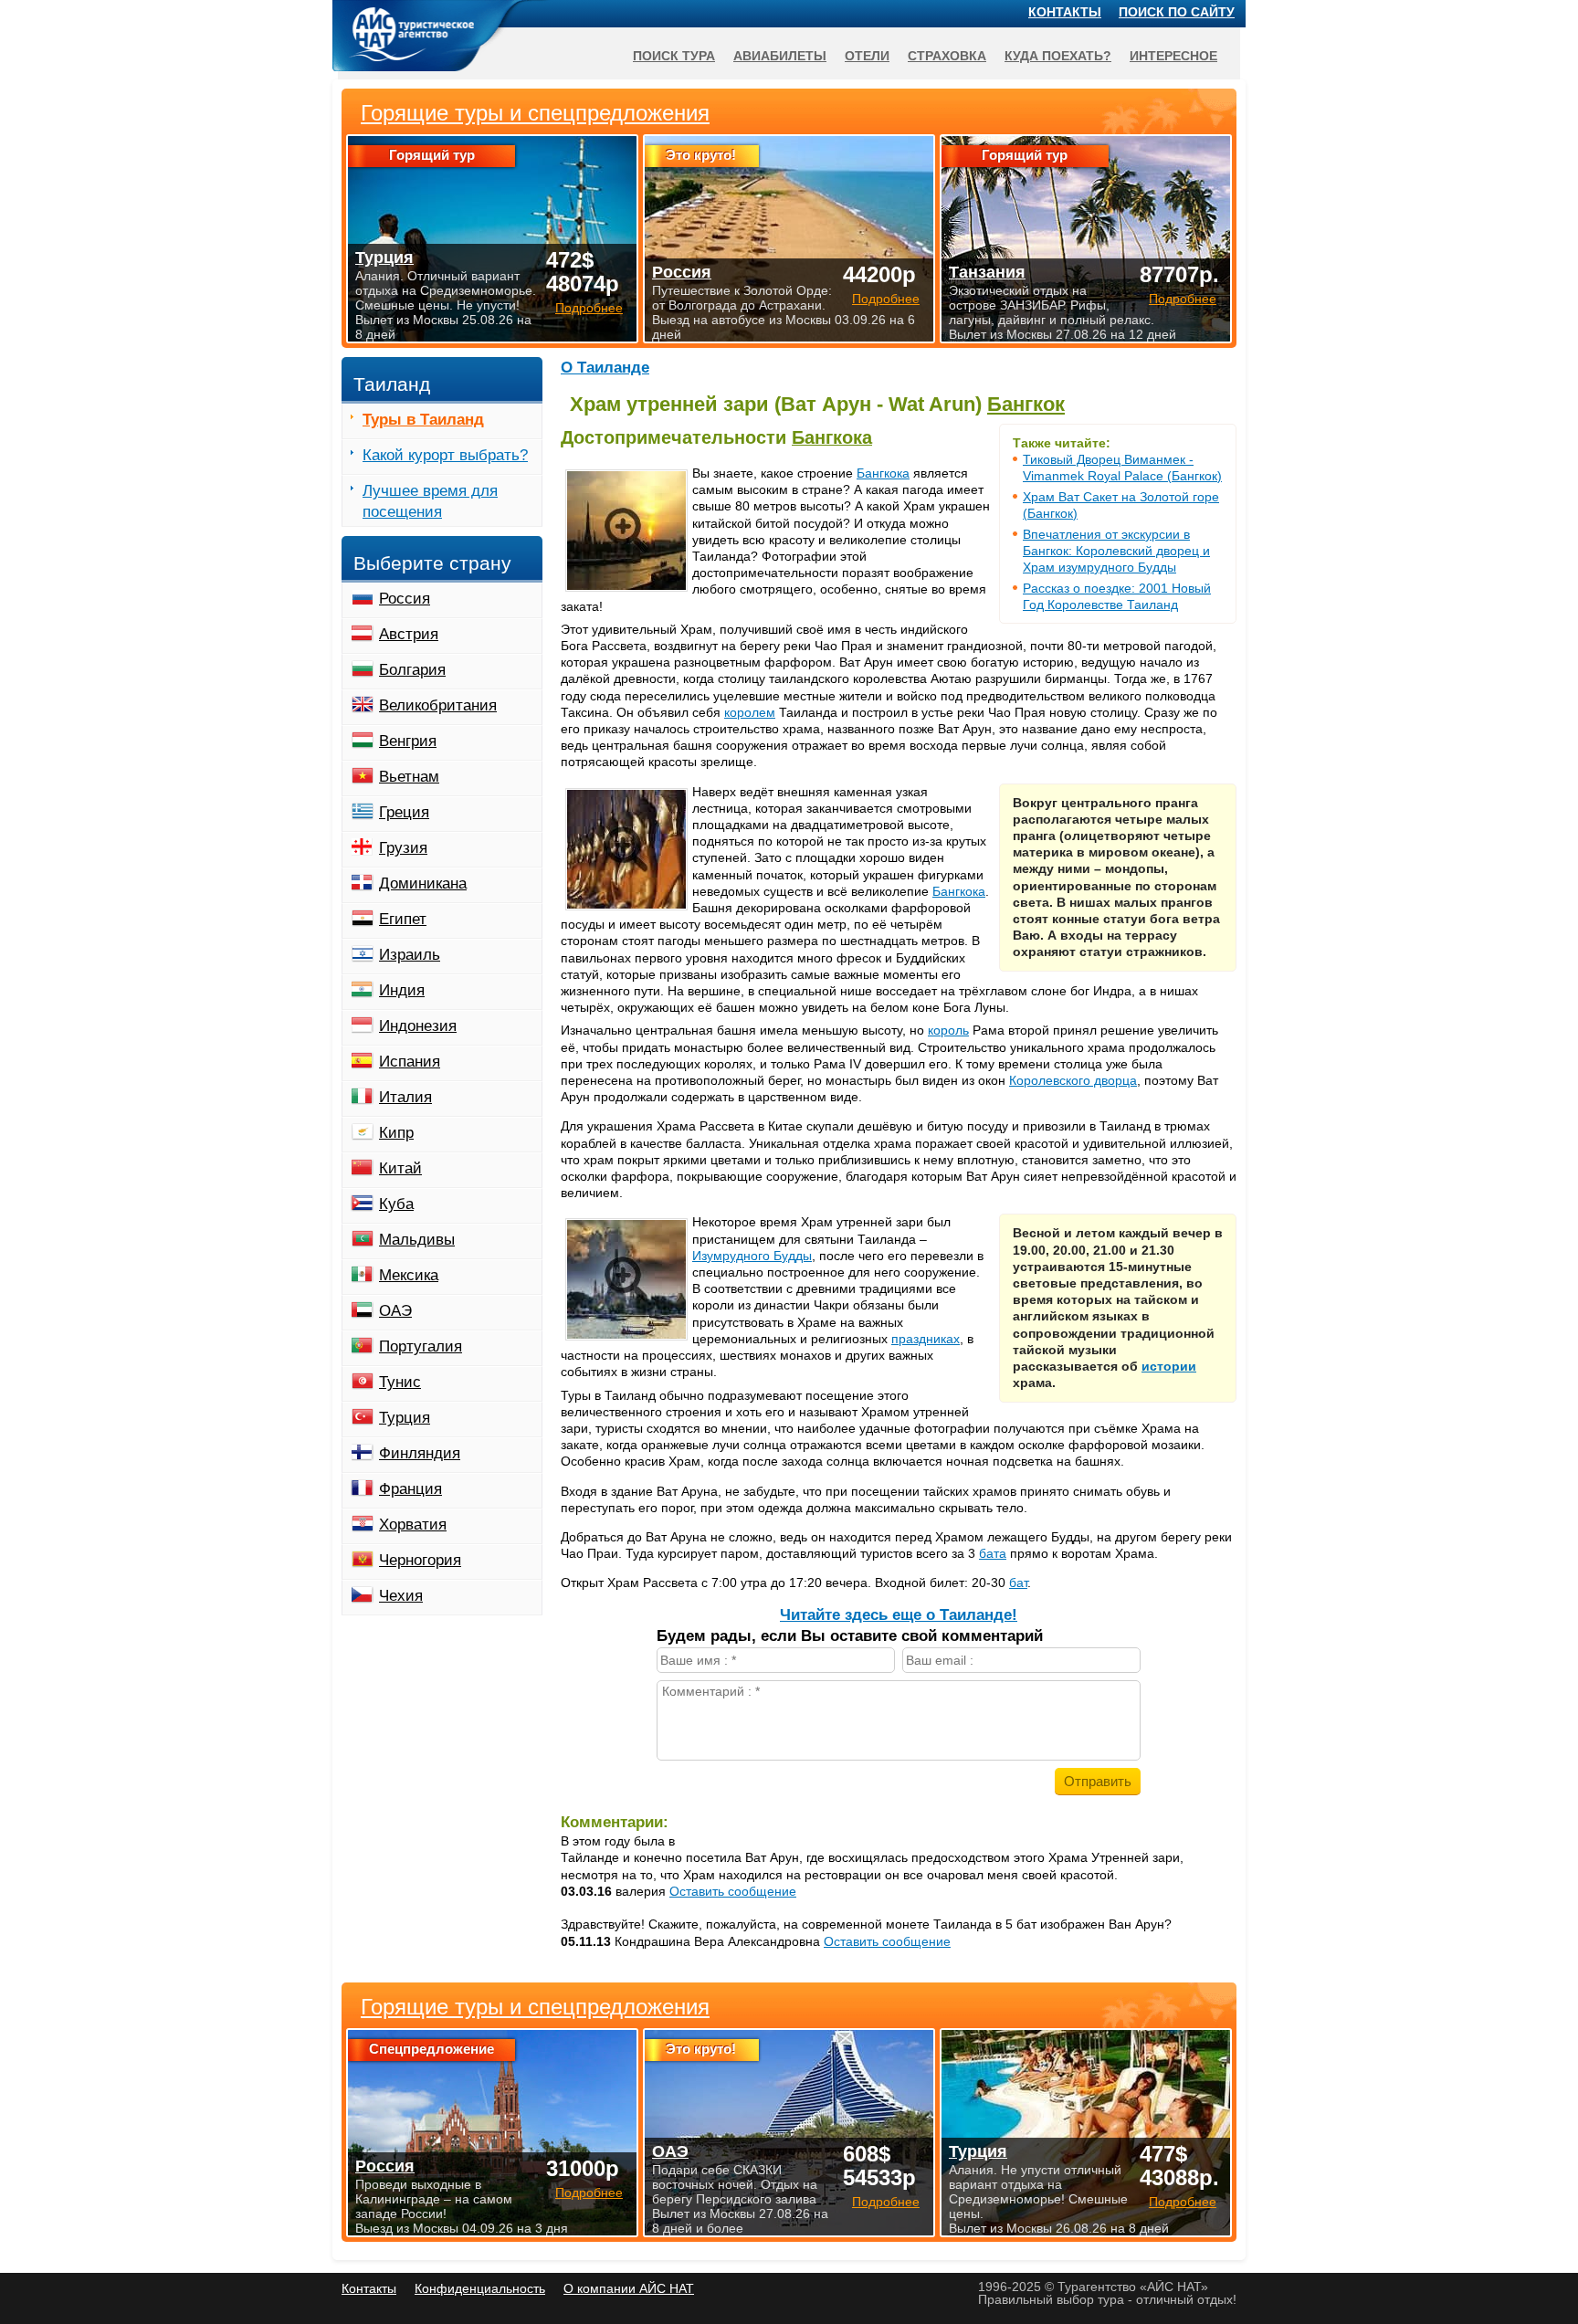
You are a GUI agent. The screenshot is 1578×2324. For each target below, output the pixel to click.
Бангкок (1026, 404)
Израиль (410, 955)
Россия (405, 599)
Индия (402, 990)
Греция (404, 812)
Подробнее (589, 2193)
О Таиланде (605, 368)
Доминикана (423, 883)
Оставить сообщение (733, 1891)
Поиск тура (674, 56)
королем (750, 712)
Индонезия (418, 1026)
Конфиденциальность (480, 2288)
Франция (410, 1489)
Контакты (1065, 12)
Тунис (400, 1382)
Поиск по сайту (1177, 12)
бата (993, 1553)
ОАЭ (395, 1311)
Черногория (420, 1560)
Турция (405, 1418)
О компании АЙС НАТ (629, 2288)
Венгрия (408, 741)
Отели (867, 56)
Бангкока (832, 437)
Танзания (987, 272)
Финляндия (420, 1453)
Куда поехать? (1058, 56)
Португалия (421, 1346)
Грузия (403, 848)
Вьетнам (409, 777)
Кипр (396, 1133)
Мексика (409, 1275)
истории (1169, 1366)
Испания (410, 1062)
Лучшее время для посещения (430, 501)
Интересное (1173, 56)
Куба (396, 1204)
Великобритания (438, 705)
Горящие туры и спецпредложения (535, 2007)
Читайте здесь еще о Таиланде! (899, 1615)
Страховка (947, 56)
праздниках (926, 1339)
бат (1018, 1583)
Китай (400, 1168)
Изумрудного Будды (752, 1256)
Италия (405, 1097)
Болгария (412, 670)
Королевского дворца (1073, 1080)
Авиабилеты (780, 56)
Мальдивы (417, 1240)
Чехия (401, 1596)
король (948, 1030)
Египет (403, 919)
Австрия (409, 634)
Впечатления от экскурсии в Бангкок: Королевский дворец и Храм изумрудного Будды (1116, 551)
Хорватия (413, 1525)
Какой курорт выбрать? (445, 455)
